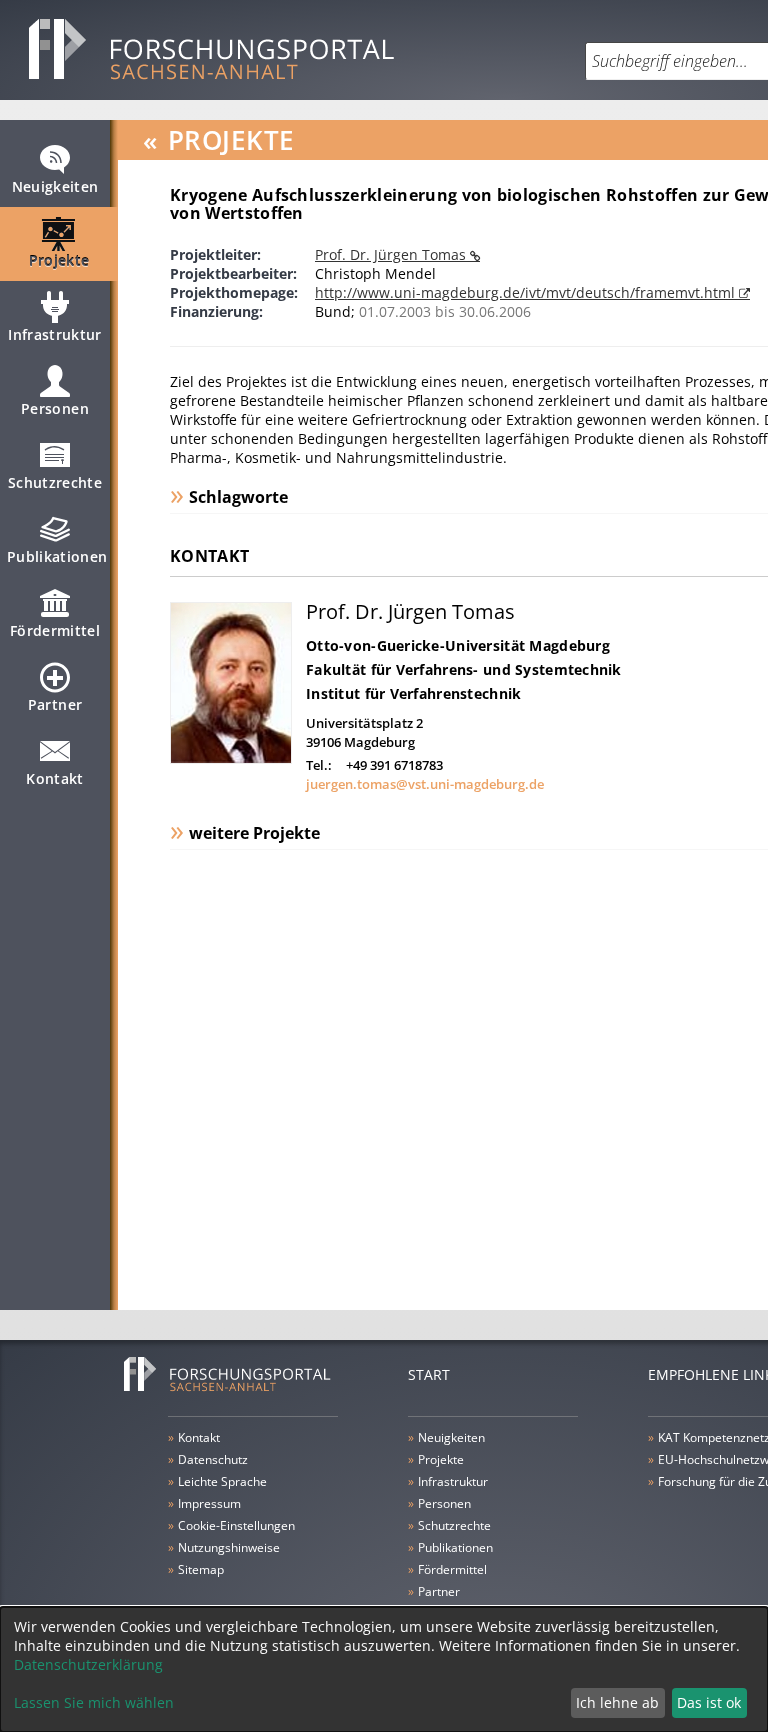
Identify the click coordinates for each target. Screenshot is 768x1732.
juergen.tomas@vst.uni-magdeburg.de (425, 784)
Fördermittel (55, 630)
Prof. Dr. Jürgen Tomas (392, 254)
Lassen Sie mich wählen (94, 1702)
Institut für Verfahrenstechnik (413, 693)
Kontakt (54, 778)
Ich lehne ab (617, 1702)
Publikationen (57, 556)
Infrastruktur (55, 334)
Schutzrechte (55, 482)
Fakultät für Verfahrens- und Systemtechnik (464, 669)
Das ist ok (709, 1702)
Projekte (59, 260)
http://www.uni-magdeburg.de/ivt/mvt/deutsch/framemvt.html (527, 292)
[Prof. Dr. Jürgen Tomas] (231, 758)
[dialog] (384, 1669)
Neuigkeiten (55, 186)
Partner (55, 704)
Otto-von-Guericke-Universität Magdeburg (458, 645)
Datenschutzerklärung (88, 1664)
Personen (55, 408)
